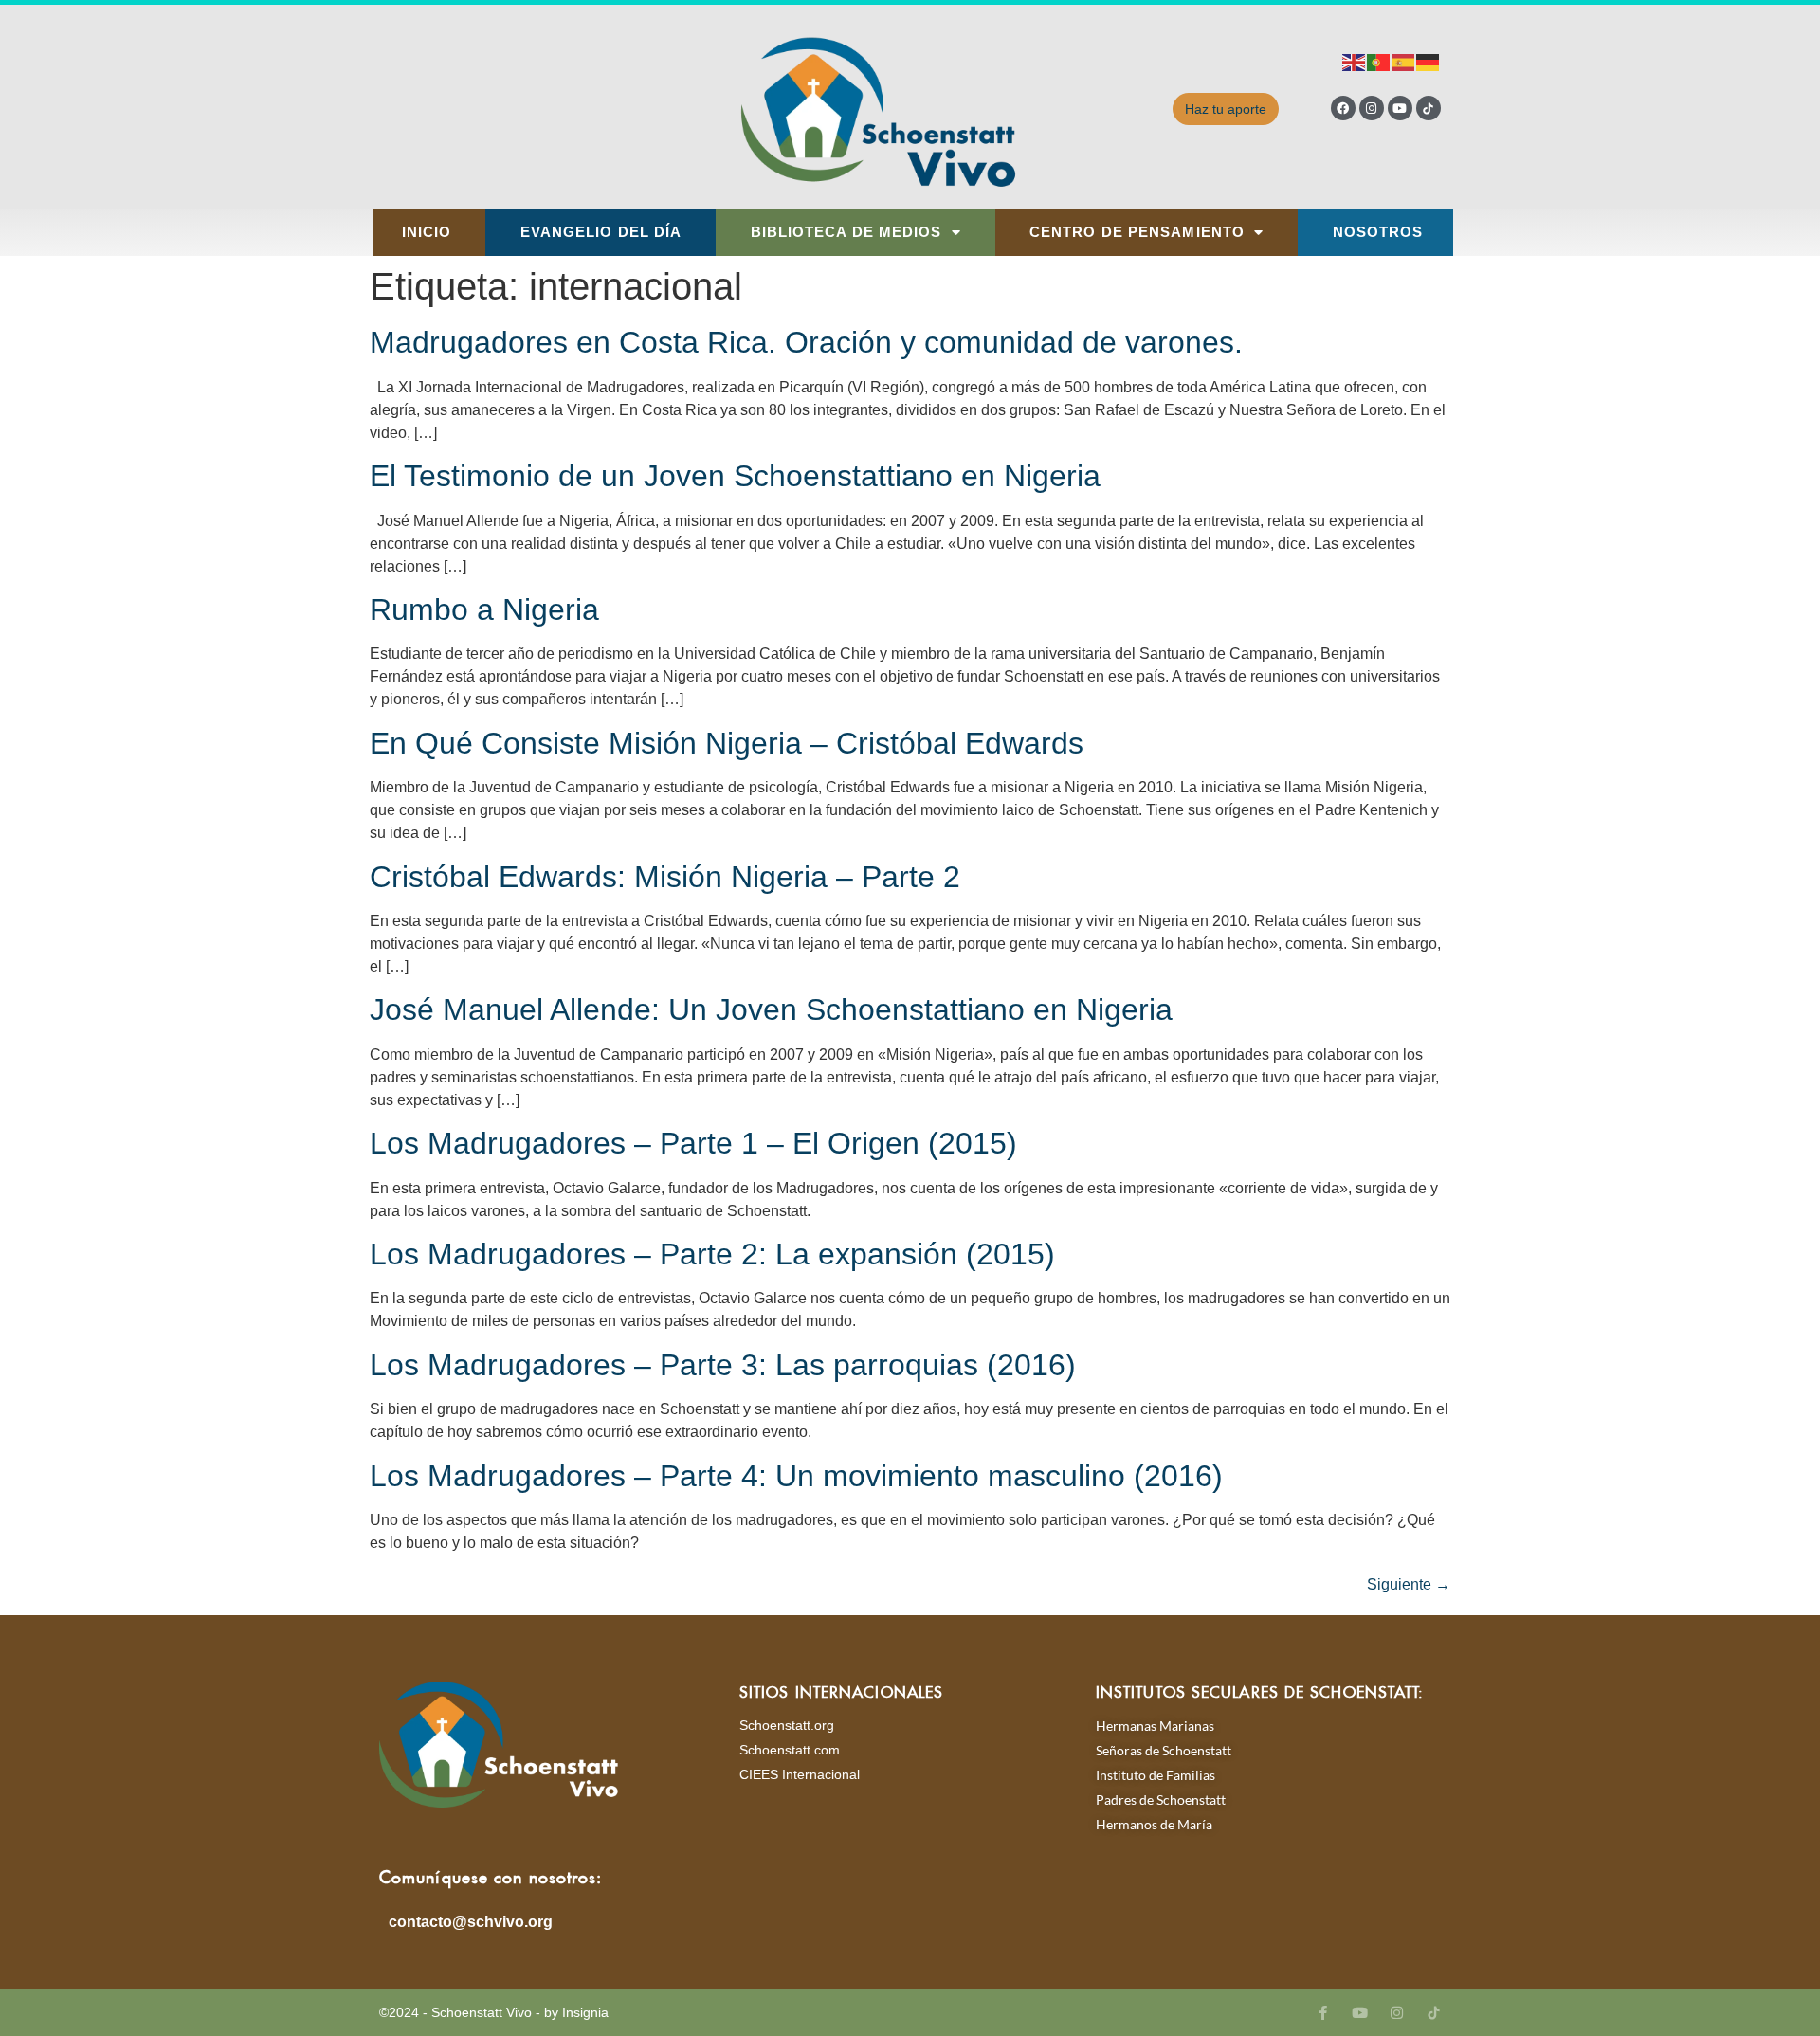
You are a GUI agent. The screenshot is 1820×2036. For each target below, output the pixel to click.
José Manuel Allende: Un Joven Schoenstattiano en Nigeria (771, 1009)
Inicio (427, 232)
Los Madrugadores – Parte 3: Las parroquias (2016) (723, 1365)
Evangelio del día (601, 232)
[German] (1429, 61)
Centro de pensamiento (1137, 232)
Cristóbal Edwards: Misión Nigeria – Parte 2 (665, 877)
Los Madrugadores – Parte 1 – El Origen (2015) (693, 1143)
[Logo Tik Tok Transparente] (1429, 108)
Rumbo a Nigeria (484, 609)
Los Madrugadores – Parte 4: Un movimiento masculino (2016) (796, 1476)
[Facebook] (1343, 108)
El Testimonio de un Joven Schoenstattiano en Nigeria (735, 476)
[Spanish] (1404, 61)
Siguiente (1409, 1584)
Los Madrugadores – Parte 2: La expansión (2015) (712, 1254)
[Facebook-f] (1323, 2013)
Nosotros (1378, 232)
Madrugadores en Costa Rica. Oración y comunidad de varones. (806, 342)
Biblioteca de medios (846, 232)
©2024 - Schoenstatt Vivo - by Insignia (494, 2012)
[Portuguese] (1379, 61)
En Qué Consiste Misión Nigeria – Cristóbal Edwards (727, 743)
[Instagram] (1372, 108)
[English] (1355, 61)
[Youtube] (1400, 108)
